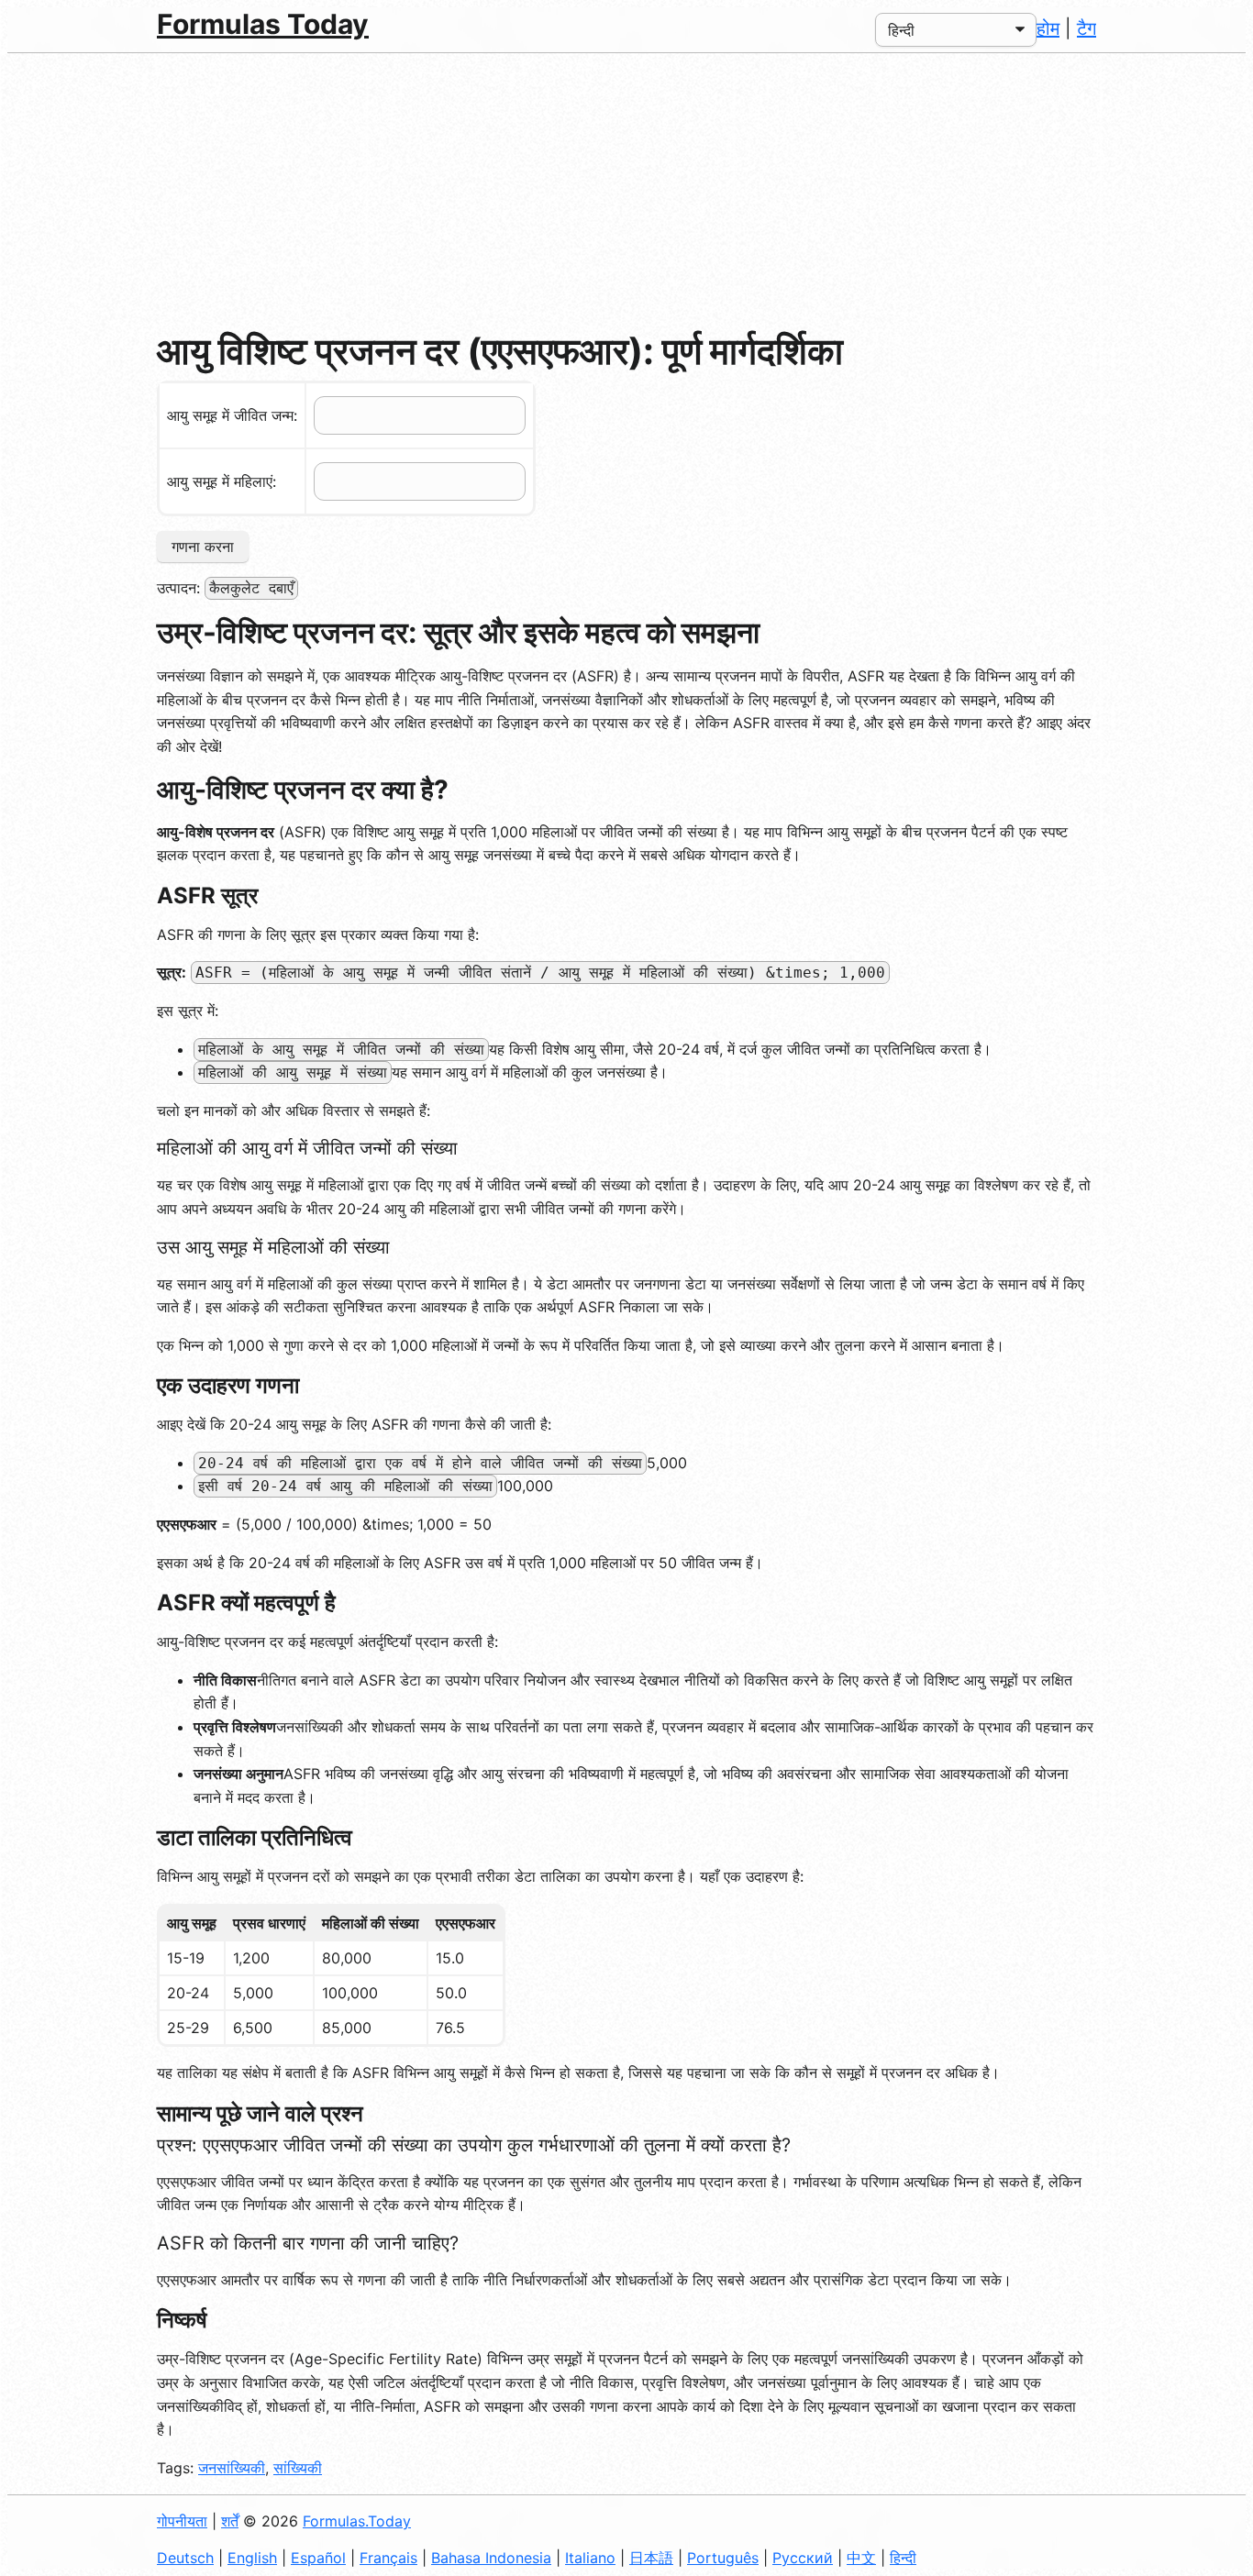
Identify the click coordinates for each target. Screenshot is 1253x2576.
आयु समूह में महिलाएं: (222, 481)
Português (723, 2558)
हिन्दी (903, 2558)
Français (388, 2558)
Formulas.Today (357, 2521)
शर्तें (230, 2521)
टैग (1087, 28)
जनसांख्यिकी (232, 2468)
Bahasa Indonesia (491, 2558)
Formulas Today (263, 24)
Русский (803, 2558)
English (252, 2558)
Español (318, 2558)
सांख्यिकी (298, 2468)
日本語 (651, 2558)
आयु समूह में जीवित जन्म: (232, 415)
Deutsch (185, 2558)
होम (1048, 28)
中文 (861, 2558)
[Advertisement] (626, 191)
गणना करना (203, 547)
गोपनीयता (182, 2521)
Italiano (590, 2558)
